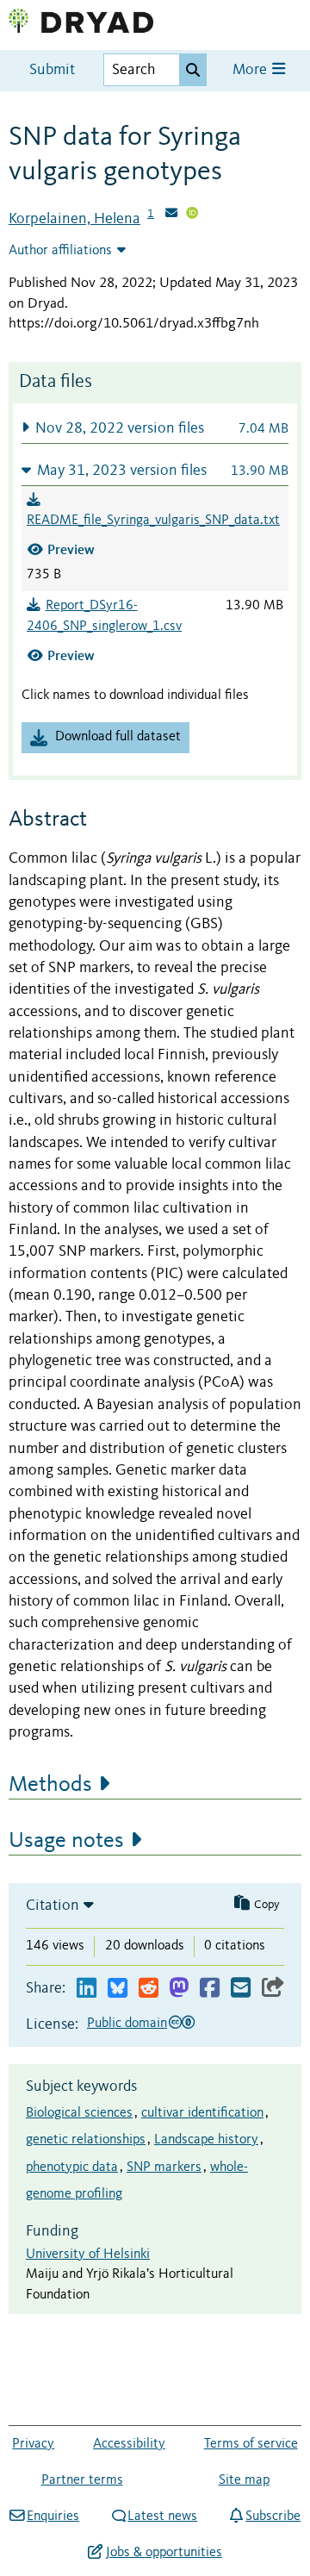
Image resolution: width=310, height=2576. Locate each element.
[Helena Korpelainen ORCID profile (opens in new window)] (192, 215)
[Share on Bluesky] (118, 1989)
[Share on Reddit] (149, 1989)
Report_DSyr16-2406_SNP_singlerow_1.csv (104, 616)
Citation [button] (53, 1905)
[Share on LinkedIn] (87, 1989)
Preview (71, 549)
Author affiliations (60, 251)
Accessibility (129, 2444)
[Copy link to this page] (273, 1989)
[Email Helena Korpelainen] (171, 215)
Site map (244, 2480)
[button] (155, 428)
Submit (52, 70)
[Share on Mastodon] (179, 1989)
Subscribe (273, 2517)
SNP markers (164, 2167)
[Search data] (193, 70)
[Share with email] (241, 1989)
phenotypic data (72, 2167)
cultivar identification (202, 2113)
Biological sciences (79, 2113)
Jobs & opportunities (164, 2553)
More (251, 70)
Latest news (162, 2517)
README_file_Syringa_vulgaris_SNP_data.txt (153, 521)
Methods (50, 1785)
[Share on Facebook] (210, 1989)
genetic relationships (86, 2140)
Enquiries (53, 2517)
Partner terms (82, 2480)
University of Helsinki (88, 2255)
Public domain (127, 2024)
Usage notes (66, 1841)
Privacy (33, 2444)
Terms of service (251, 2444)
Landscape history (206, 2140)
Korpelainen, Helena (74, 219)
